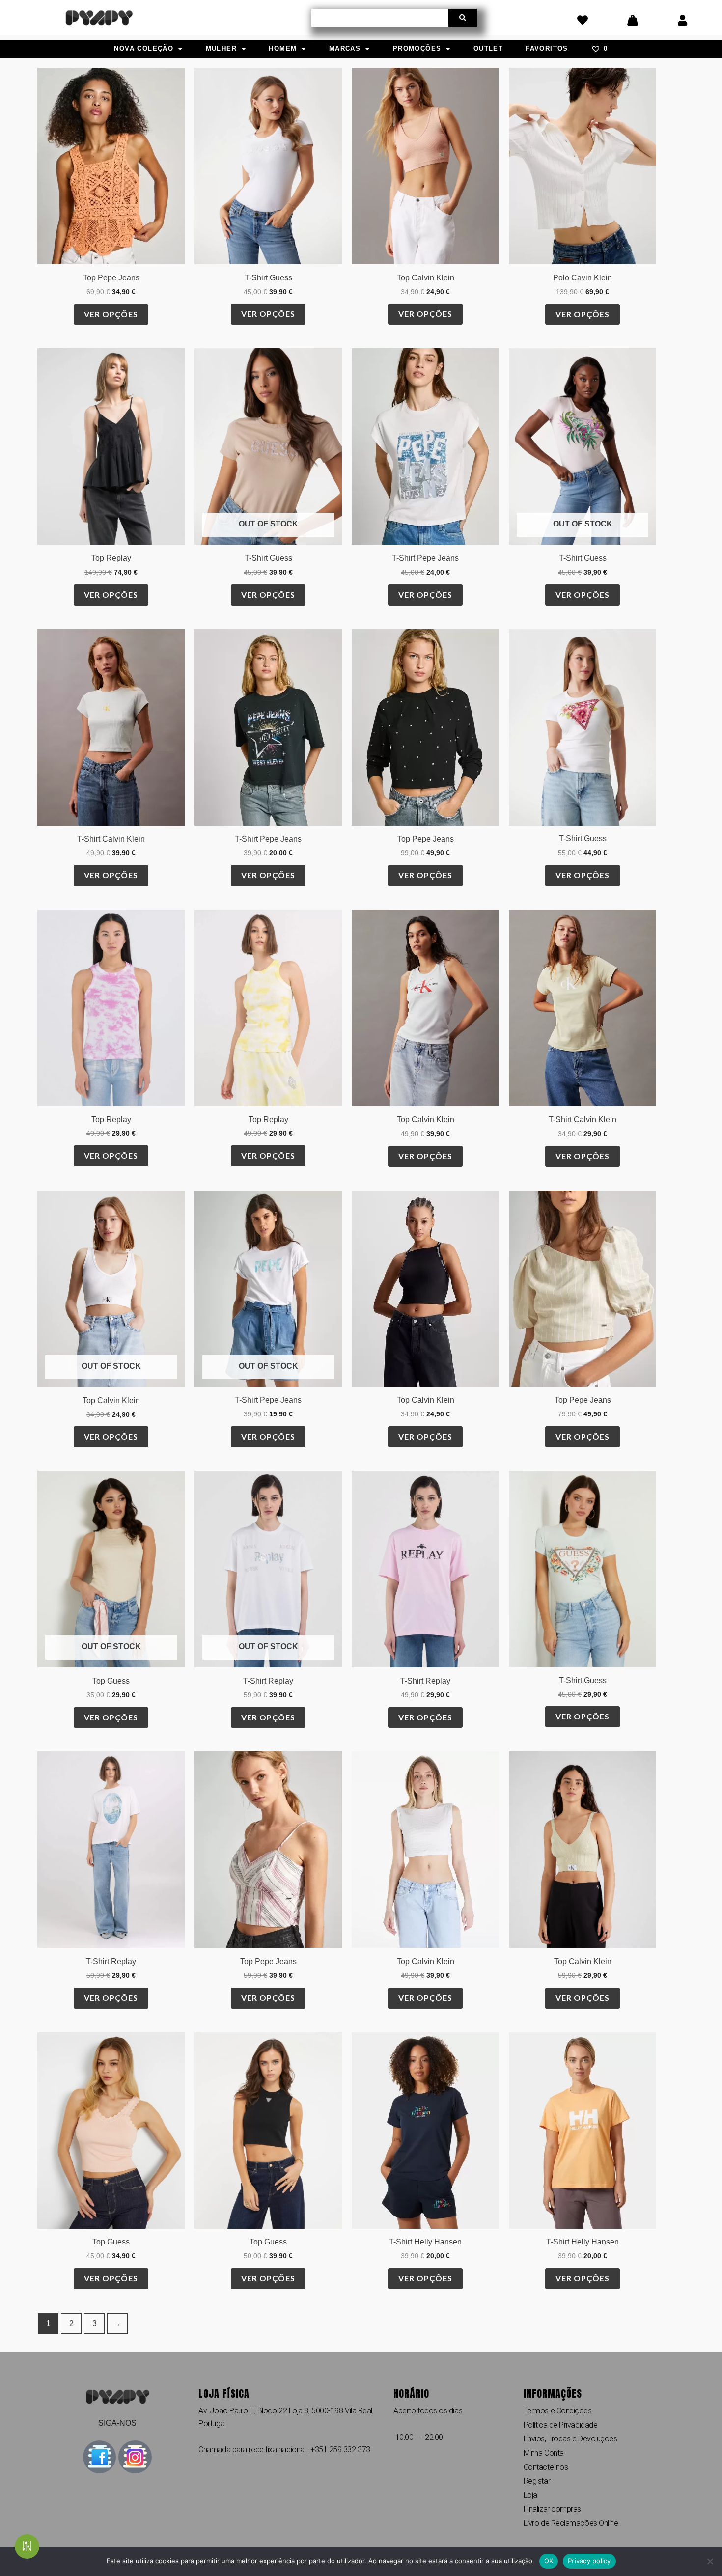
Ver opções (111, 314)
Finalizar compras (552, 2509)
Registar (537, 2481)
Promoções (417, 48)
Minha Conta (544, 2453)
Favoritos (547, 48)
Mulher (221, 48)
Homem (283, 48)
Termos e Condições (558, 2411)
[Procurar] (463, 18)
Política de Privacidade (561, 2425)
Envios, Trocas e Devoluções (570, 2439)
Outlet (488, 48)
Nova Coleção (144, 48)
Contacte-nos (546, 2467)
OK (549, 2561)
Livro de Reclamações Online (571, 2523)
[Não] (710, 2561)
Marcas (345, 48)
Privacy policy (589, 2561)
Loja (530, 2495)
